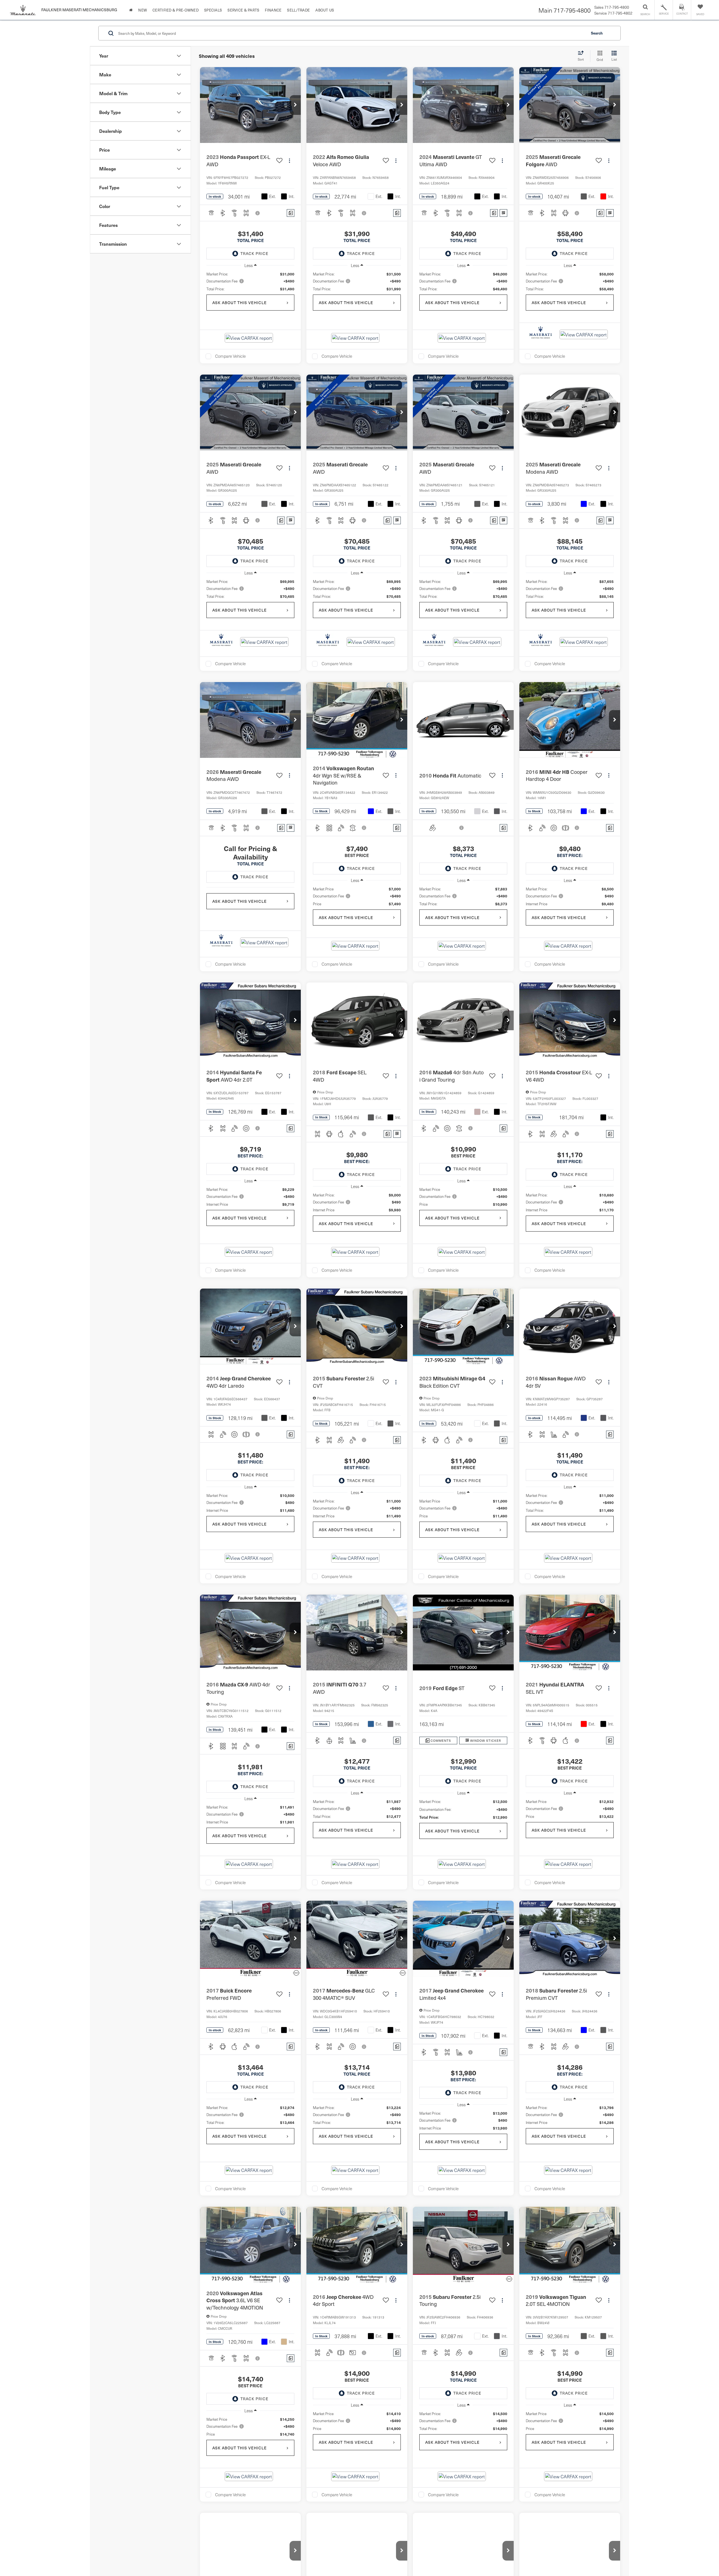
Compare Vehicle (230, 356)
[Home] (131, 10)
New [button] (143, 10)
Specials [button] (213, 10)
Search (597, 33)
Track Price (254, 253)
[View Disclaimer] (258, 213)
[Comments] (291, 213)
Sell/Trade (298, 10)
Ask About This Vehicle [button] (240, 303)
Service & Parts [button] (243, 10)
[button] (295, 105)
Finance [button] (273, 10)
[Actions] (289, 160)
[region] (250, 281)
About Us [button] (325, 10)
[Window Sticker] (503, 213)
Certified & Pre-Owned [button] (176, 10)
